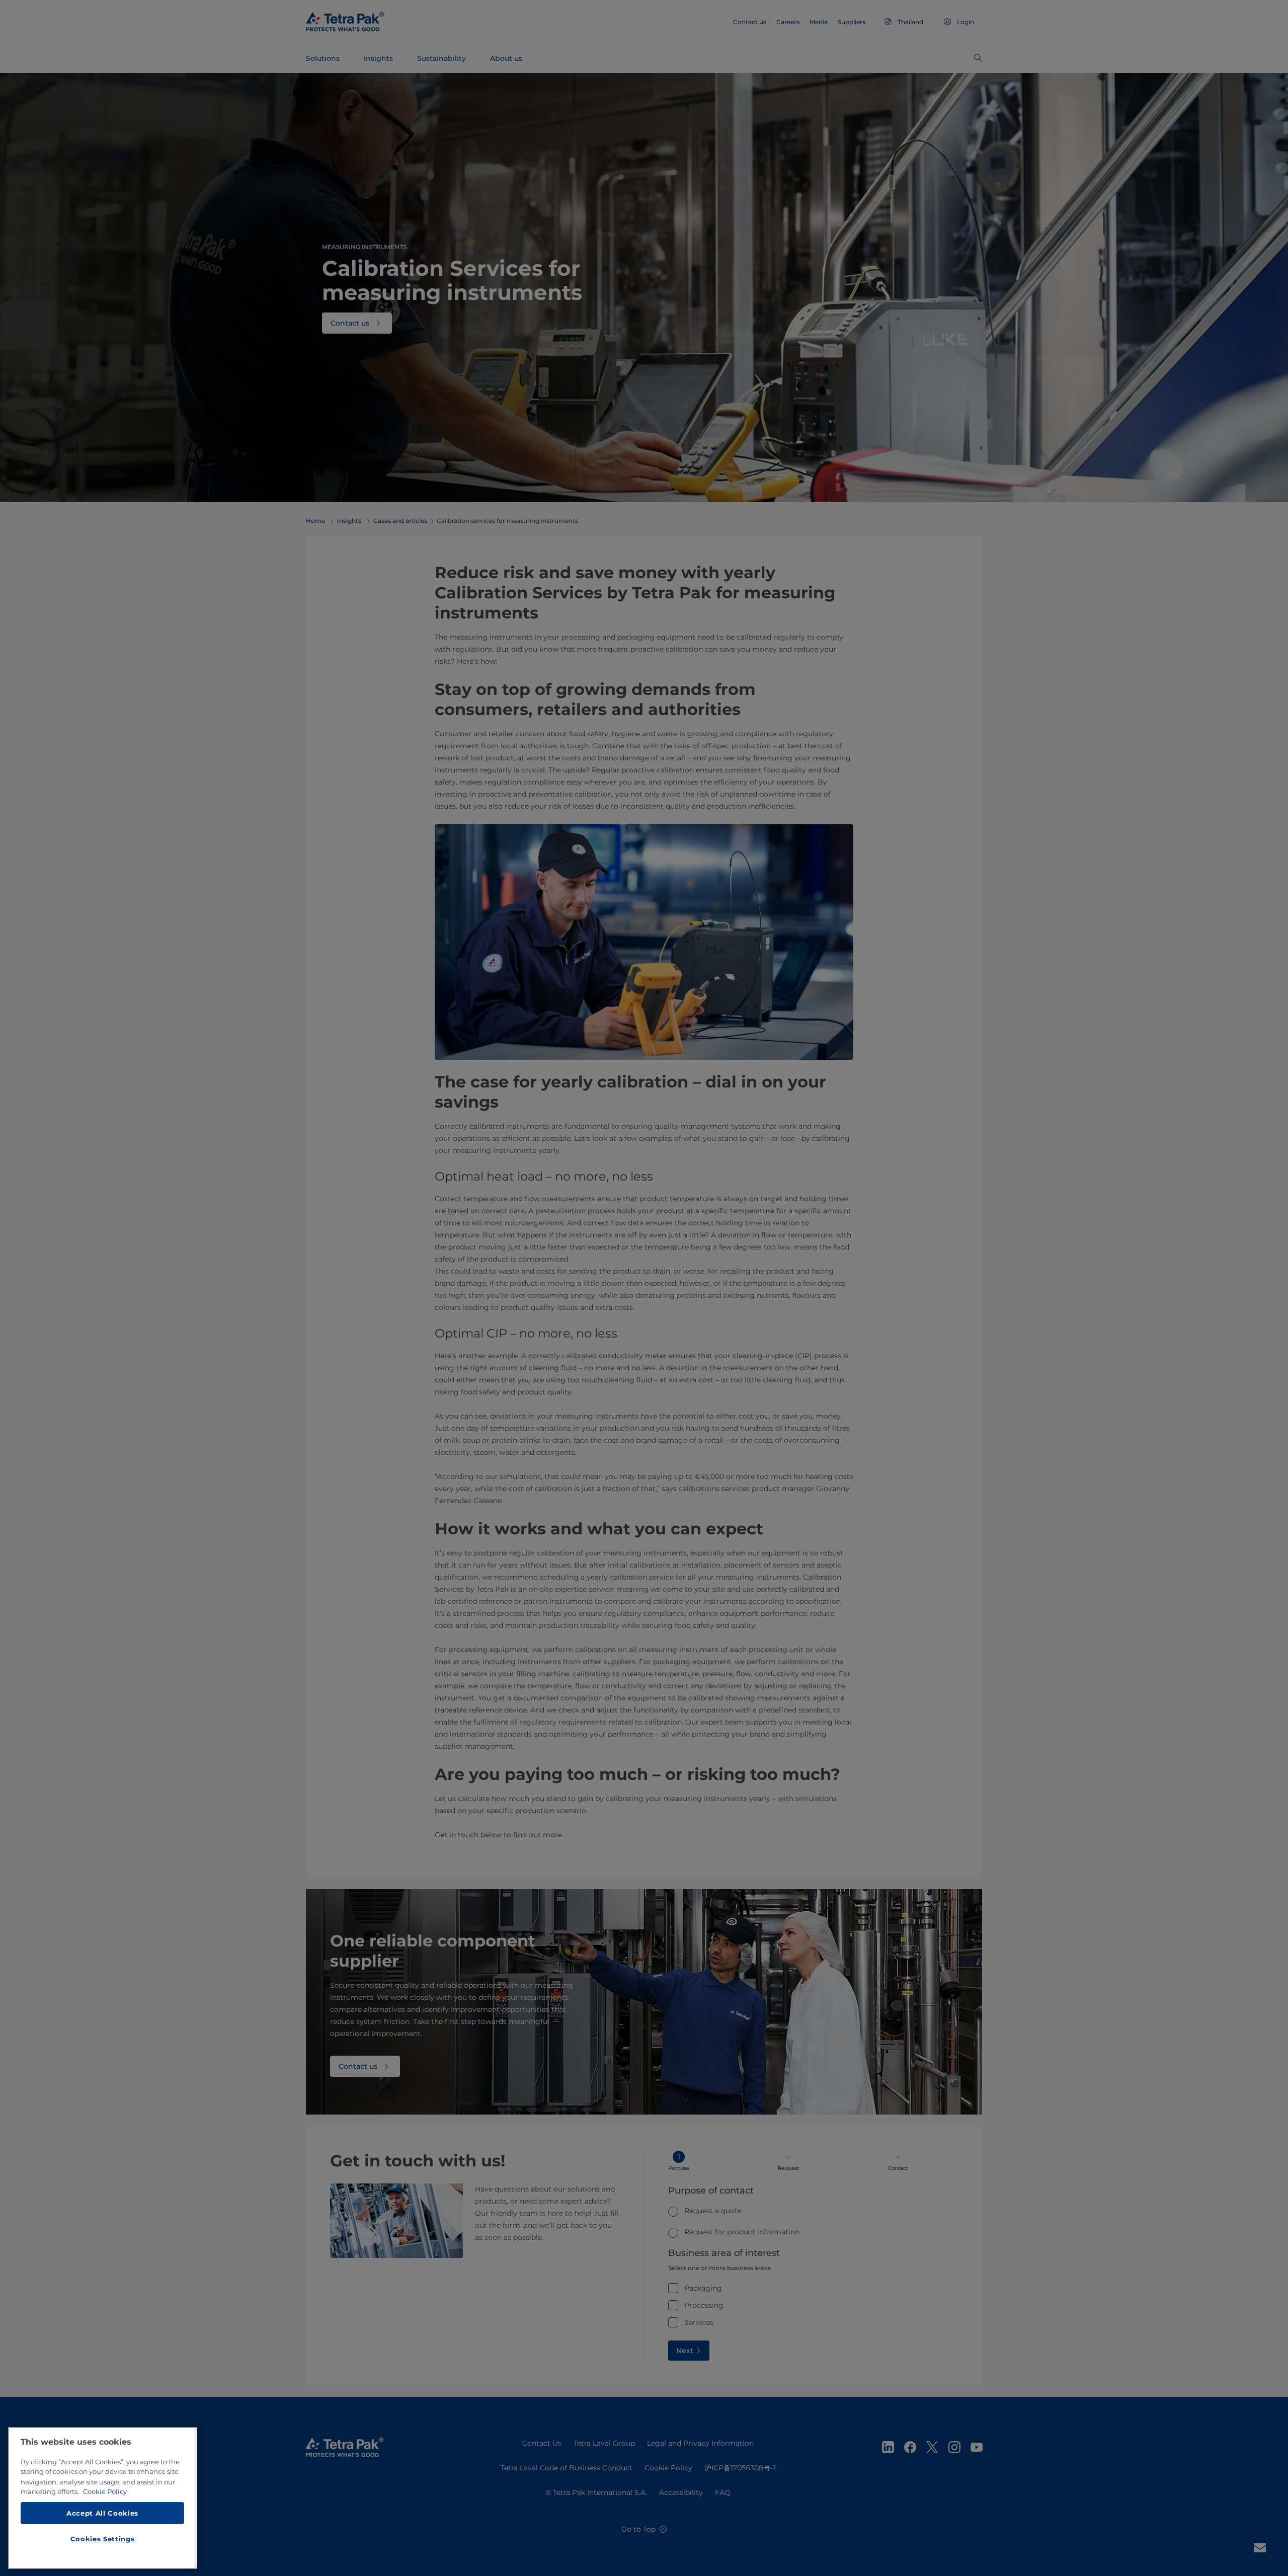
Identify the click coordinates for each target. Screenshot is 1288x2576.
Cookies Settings (103, 2539)
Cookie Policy (105, 2491)
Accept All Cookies (102, 2513)
